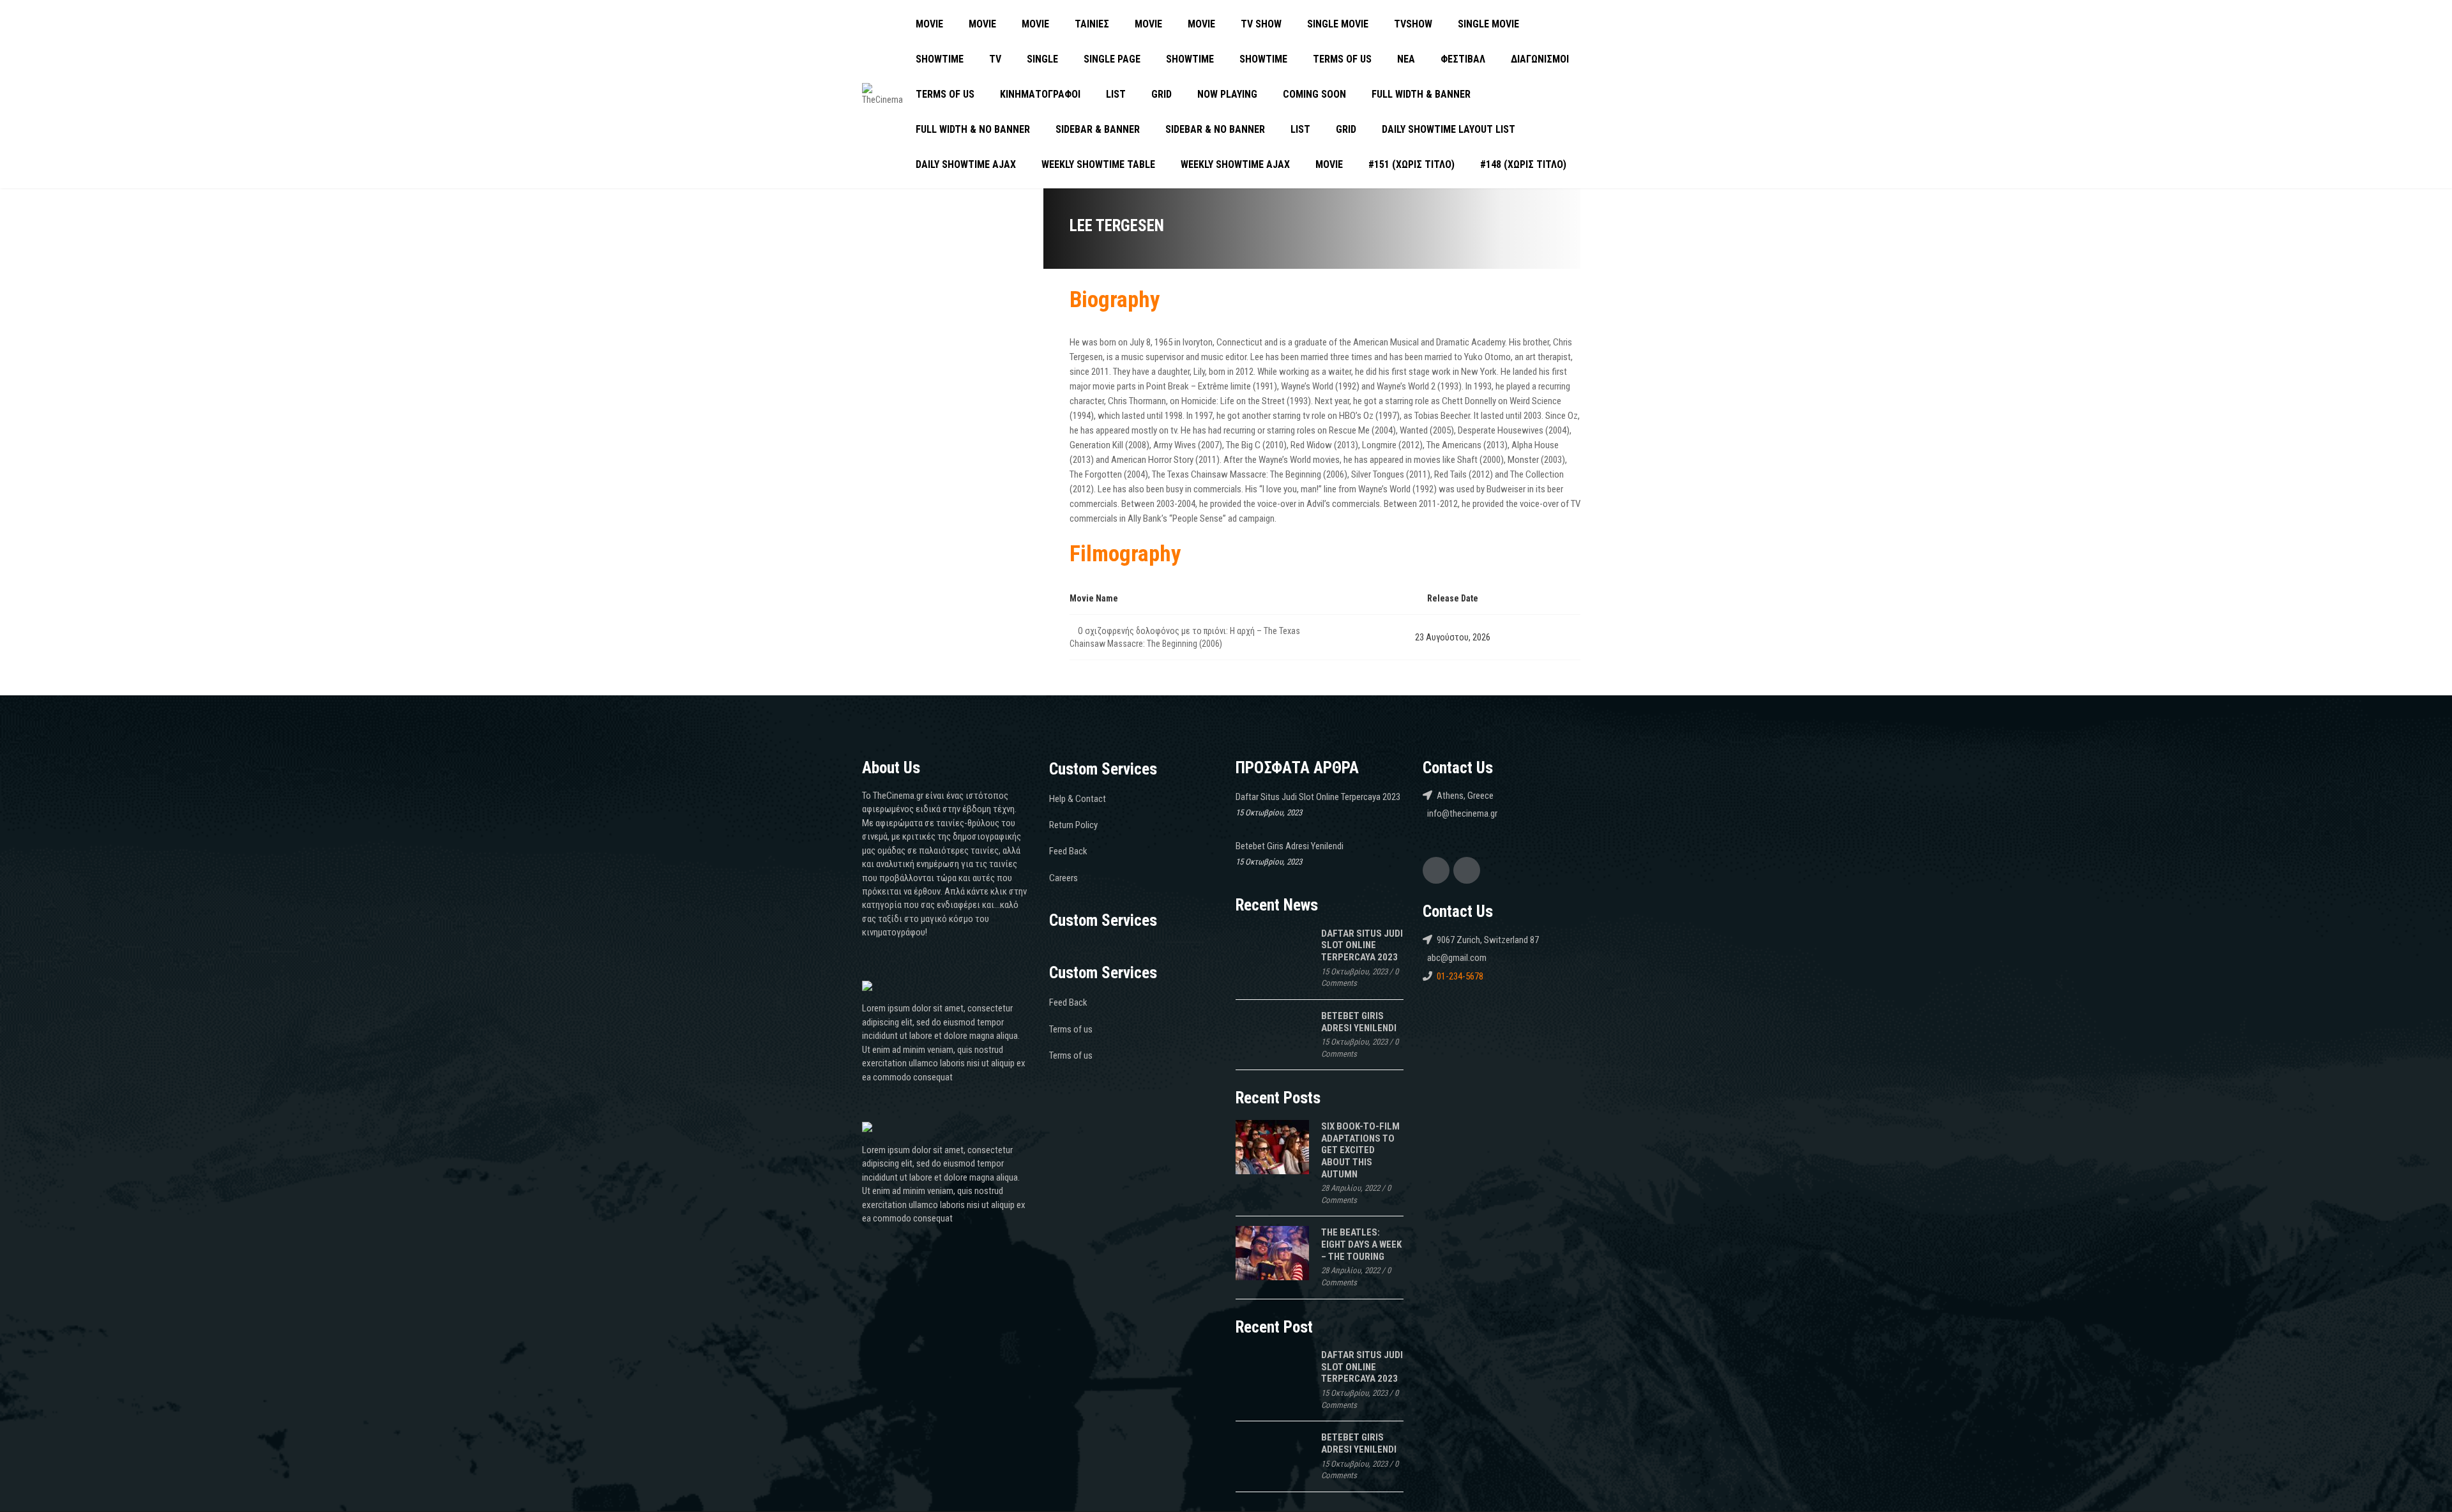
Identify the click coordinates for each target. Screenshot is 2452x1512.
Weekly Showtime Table (1098, 164)
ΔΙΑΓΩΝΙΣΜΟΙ (1540, 59)
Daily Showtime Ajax (966, 164)
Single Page (1112, 59)
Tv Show (1261, 24)
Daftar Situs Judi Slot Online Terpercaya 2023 (1318, 797)
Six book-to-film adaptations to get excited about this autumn (1360, 1150)
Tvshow (1413, 24)
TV (995, 59)
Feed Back (1068, 851)
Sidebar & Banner (1098, 129)
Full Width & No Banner (973, 129)
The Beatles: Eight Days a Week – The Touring (1361, 1244)
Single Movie (1338, 24)
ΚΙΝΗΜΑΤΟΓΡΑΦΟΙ (1040, 94)
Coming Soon (1314, 94)
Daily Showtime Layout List (1449, 129)
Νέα (1406, 59)
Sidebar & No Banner (1215, 129)
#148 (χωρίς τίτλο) (1523, 164)
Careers (1063, 878)
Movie (929, 24)
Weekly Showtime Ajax (1235, 164)
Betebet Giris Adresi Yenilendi (1290, 846)
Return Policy (1073, 825)
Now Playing (1227, 94)
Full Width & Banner (1421, 94)
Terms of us (1342, 59)
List (1116, 94)
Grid (1162, 94)
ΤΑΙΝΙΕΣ (1092, 24)
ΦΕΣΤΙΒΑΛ (1463, 59)
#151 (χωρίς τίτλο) (1411, 164)
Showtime (940, 59)
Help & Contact (1078, 799)
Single (1042, 59)
